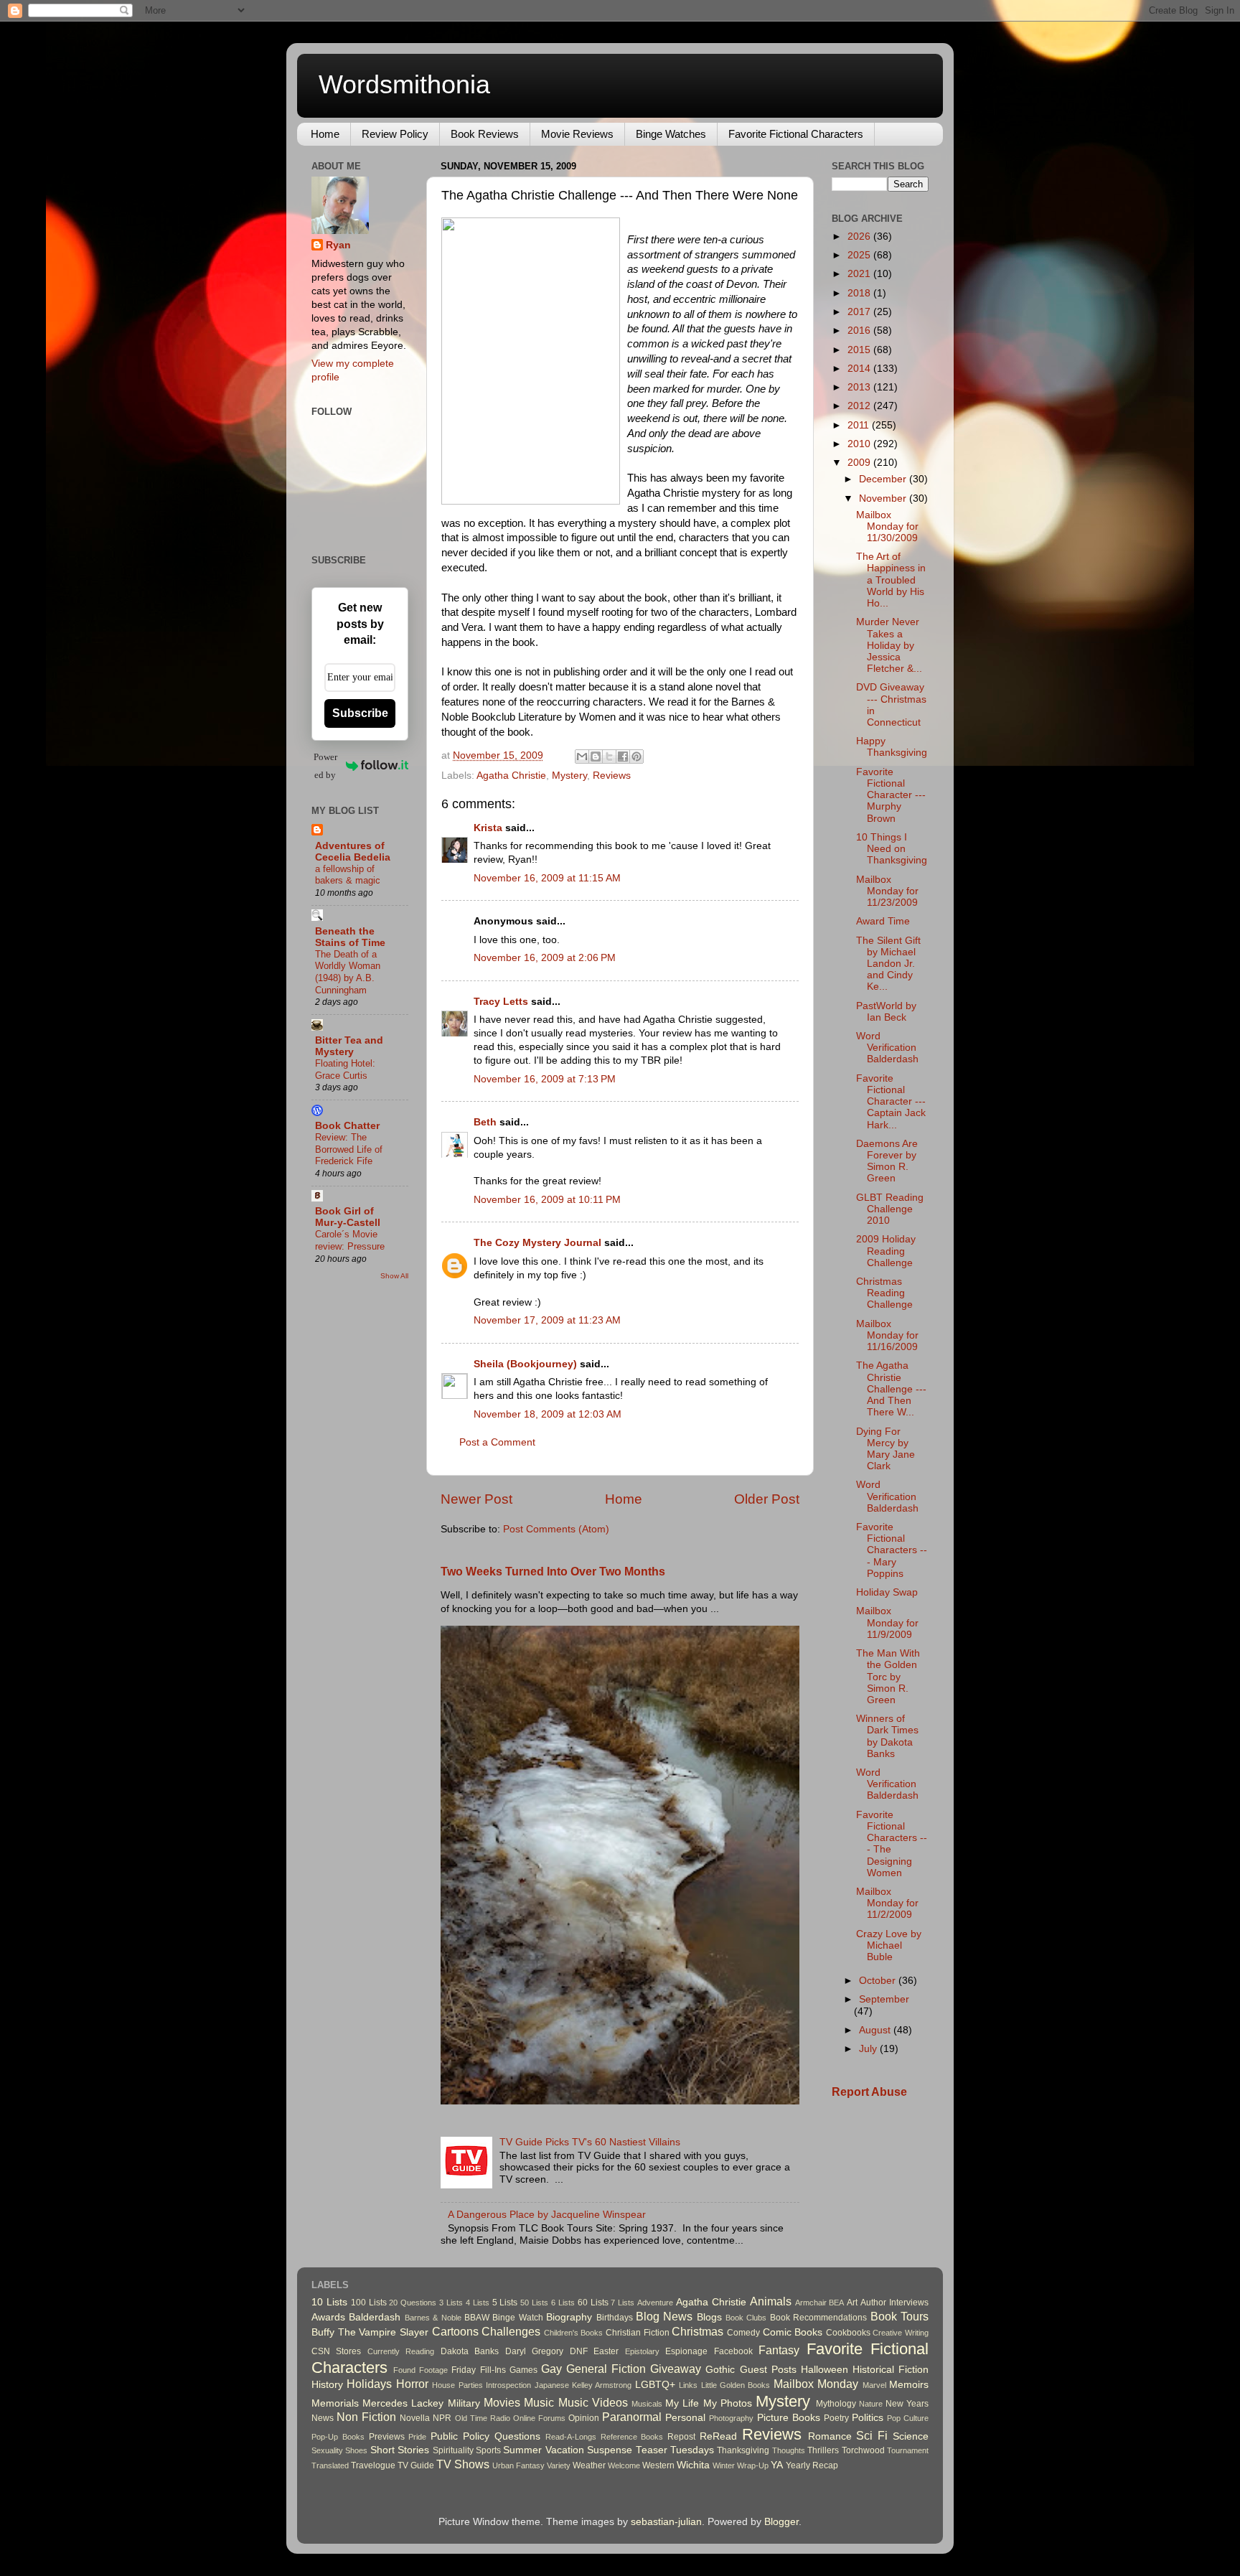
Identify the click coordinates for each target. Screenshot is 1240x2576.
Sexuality (327, 2450)
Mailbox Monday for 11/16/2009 (887, 1335)
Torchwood (863, 2450)
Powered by (325, 766)
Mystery (569, 776)
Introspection (508, 2385)
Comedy (743, 2333)
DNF (579, 2351)
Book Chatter (347, 1126)
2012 (860, 406)
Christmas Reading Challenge (884, 1293)
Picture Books (789, 2418)
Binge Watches (671, 134)
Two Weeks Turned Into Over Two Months (553, 1572)
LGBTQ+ (655, 2385)
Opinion (584, 2418)
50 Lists (534, 2303)
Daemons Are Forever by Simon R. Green (887, 1161)
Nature (871, 2404)
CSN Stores (336, 2351)
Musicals (647, 2404)
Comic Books (793, 2332)
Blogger (781, 2522)
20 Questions (413, 2303)
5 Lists (505, 2303)
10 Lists (329, 2302)
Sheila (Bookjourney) (525, 1364)
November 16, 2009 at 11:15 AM (547, 878)
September (884, 1999)
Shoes (356, 2450)
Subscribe (360, 713)
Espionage (686, 2351)
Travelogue (373, 2465)
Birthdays (615, 2318)
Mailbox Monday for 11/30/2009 (887, 526)
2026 (860, 236)
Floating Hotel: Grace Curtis (345, 1069)
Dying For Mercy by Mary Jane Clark (886, 1449)
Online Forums (539, 2418)
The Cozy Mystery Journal (537, 1243)
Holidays (369, 2384)
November (884, 498)
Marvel (874, 2385)
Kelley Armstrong (602, 2385)
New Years (907, 2404)
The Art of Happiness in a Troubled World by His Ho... (891, 580)
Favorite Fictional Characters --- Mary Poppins (892, 1550)
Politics (868, 2418)
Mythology (836, 2404)
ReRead (718, 2436)
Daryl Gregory (534, 2351)
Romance (830, 2436)
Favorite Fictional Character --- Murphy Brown (891, 795)
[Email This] (582, 757)
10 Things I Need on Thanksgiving (892, 849)
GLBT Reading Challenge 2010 (890, 1209)
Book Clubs (746, 2318)
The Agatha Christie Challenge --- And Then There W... (891, 1389)
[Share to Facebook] (623, 757)
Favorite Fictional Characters (796, 134)
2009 (860, 463)
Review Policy (395, 134)
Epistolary (642, 2351)
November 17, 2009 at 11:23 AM (547, 1320)
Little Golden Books (736, 2385)
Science (911, 2436)
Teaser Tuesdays (675, 2450)
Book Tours (900, 2316)
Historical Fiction (891, 2370)
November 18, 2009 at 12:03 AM (548, 1414)
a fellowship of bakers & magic (348, 875)
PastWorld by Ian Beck (886, 1012)
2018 (860, 293)
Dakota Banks (470, 2351)
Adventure (655, 2303)
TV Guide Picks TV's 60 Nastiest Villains (590, 2142)
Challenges (511, 2331)
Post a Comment (497, 1442)
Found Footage (421, 2370)
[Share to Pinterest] (637, 757)
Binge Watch (517, 2318)
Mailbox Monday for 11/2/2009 (887, 1903)
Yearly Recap (812, 2465)
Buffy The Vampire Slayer (370, 2332)
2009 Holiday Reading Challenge (886, 1251)
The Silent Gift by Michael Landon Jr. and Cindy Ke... (888, 964)
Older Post (767, 1499)
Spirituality (453, 2450)
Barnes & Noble (433, 2318)
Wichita (693, 2465)
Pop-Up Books (338, 2437)
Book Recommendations (818, 2318)
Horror (412, 2384)
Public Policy (460, 2436)
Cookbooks (848, 2333)
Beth (485, 1122)
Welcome (624, 2465)
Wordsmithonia (404, 84)
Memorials (335, 2403)
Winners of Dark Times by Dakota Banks (887, 1736)
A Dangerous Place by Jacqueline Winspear (547, 2215)
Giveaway (676, 2369)
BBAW (477, 2318)
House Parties (457, 2385)
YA (777, 2465)
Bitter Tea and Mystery (349, 1046)
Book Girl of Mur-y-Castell (348, 1217)
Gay (551, 2369)
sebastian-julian (666, 2522)
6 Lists (563, 2303)
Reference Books (632, 2437)
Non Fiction (366, 2417)
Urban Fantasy (518, 2465)
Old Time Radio (483, 2418)
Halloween (825, 2370)
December (884, 479)
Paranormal (632, 2417)
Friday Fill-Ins (478, 2370)
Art (852, 2303)
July (869, 2049)
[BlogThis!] (596, 757)
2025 (860, 255)
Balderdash (375, 2317)
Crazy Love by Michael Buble (889, 1945)
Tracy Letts (501, 1002)
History (327, 2385)
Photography (731, 2418)
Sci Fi (872, 2435)
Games (523, 2370)
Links (688, 2385)
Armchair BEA (820, 2303)
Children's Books (574, 2333)
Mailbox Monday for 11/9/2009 (887, 1622)
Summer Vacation (543, 2450)
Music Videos (593, 2402)
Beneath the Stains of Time (350, 937)
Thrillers (823, 2450)
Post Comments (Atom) (556, 1529)
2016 (860, 331)
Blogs (709, 2317)
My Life (682, 2403)
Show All (394, 1276)
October (879, 1981)
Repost (681, 2437)
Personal (685, 2418)
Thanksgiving (743, 2450)
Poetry (836, 2418)
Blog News (664, 2316)
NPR (442, 2418)
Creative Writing (901, 2333)
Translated (330, 2465)
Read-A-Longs (571, 2437)
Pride (417, 2437)
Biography (569, 2317)
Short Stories (400, 2450)
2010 (860, 444)
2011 (860, 425)
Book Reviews (485, 134)
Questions (517, 2436)
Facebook (733, 2351)
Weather (589, 2465)
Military (464, 2403)
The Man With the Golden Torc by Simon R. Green (888, 1677)
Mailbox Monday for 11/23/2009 (887, 891)
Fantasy (779, 2350)
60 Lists (593, 2303)
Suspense (610, 2450)
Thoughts (789, 2450)
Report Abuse (869, 2092)
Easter (606, 2351)
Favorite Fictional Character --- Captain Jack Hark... (891, 1102)
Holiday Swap (887, 1592)
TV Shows (463, 2464)
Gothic (720, 2370)
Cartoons (455, 2331)
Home (325, 134)
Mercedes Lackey (403, 2403)
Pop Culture (908, 2418)
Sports (488, 2450)
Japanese (552, 2385)
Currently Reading (401, 2351)
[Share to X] (609, 757)
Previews (387, 2437)
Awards (328, 2317)
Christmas (697, 2331)
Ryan (338, 245)
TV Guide (416, 2465)
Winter (724, 2465)
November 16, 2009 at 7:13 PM (545, 1079)
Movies (502, 2402)
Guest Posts (768, 2370)
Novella (415, 2418)
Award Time (883, 921)
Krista (488, 828)
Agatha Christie (511, 776)
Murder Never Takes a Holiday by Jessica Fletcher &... (889, 645)
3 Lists (451, 2303)
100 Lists (369, 2303)
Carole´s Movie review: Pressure (350, 1240)
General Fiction (606, 2369)
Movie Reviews (577, 134)
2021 (860, 274)
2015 (860, 350)
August (876, 2030)
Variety (559, 2465)
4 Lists (478, 2303)
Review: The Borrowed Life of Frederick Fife (349, 1149)
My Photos (728, 2403)
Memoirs (909, 2385)
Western (658, 2465)
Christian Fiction (638, 2333)
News (323, 2418)
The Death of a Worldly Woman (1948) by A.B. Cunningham (348, 972)
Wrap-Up (753, 2465)
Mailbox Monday (816, 2384)
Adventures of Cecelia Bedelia (353, 852)
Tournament (908, 2450)
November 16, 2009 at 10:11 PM (547, 1200)
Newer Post (476, 1499)
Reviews (612, 776)
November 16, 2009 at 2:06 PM (545, 958)
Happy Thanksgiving (892, 747)
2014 (860, 369)
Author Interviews (894, 2303)
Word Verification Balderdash (887, 1048)
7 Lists (623, 2303)
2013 (860, 387)
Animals (771, 2301)
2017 (860, 312)
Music (539, 2402)
